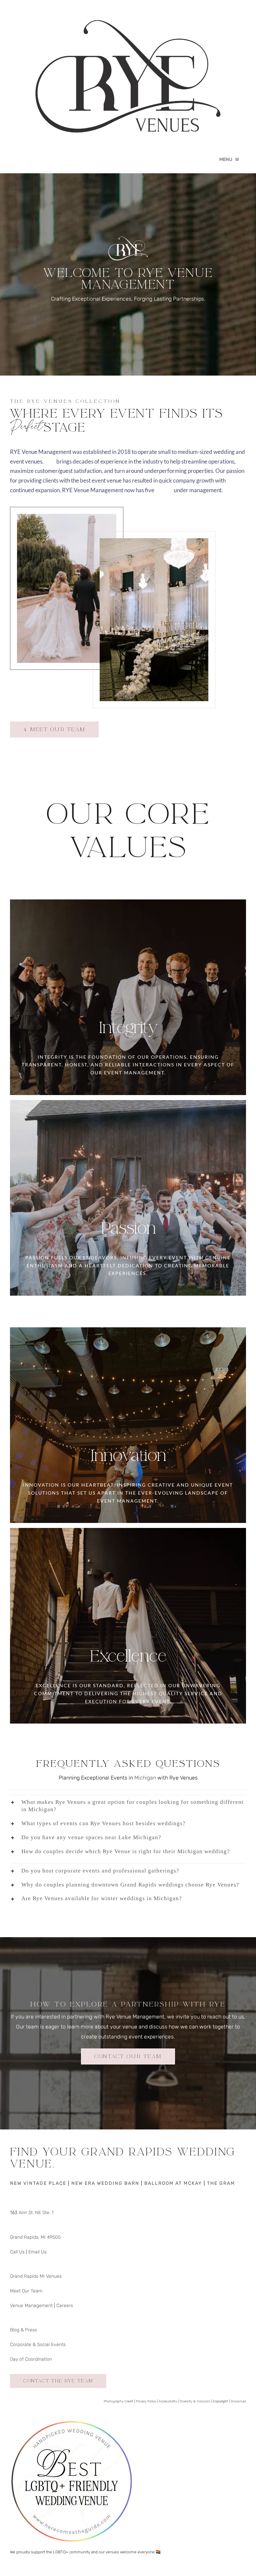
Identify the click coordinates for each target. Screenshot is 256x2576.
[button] (128, 1806)
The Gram (221, 2183)
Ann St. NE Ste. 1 (35, 2213)
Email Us (37, 2252)
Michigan (145, 1778)
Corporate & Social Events (38, 2345)
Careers (65, 2306)
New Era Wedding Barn (105, 2183)
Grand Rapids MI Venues (36, 2276)
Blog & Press (23, 2330)
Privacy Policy (146, 2401)
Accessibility (168, 2401)
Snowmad (238, 2401)
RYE (50, 461)
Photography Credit (118, 2401)
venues (164, 490)
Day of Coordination (31, 2359)
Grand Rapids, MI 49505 (35, 2237)
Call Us (17, 2252)
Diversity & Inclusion (195, 2401)
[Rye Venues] (128, 7)
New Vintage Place (38, 2183)
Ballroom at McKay (173, 2183)
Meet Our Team (26, 2291)
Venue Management (31, 2306)
